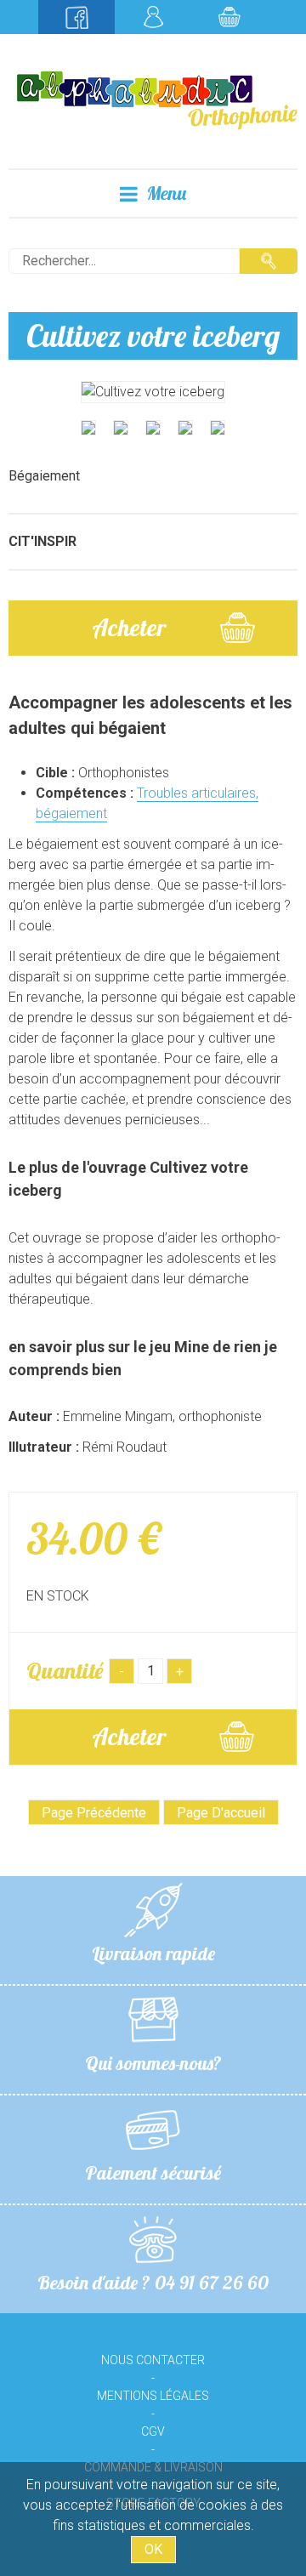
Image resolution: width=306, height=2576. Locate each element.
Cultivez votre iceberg (153, 336)
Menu (166, 193)
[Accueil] (153, 99)
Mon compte (153, 17)
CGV (153, 2431)
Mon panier (229, 17)
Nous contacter (153, 2360)
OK (153, 2549)
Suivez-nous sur (76, 17)
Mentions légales (153, 2396)
